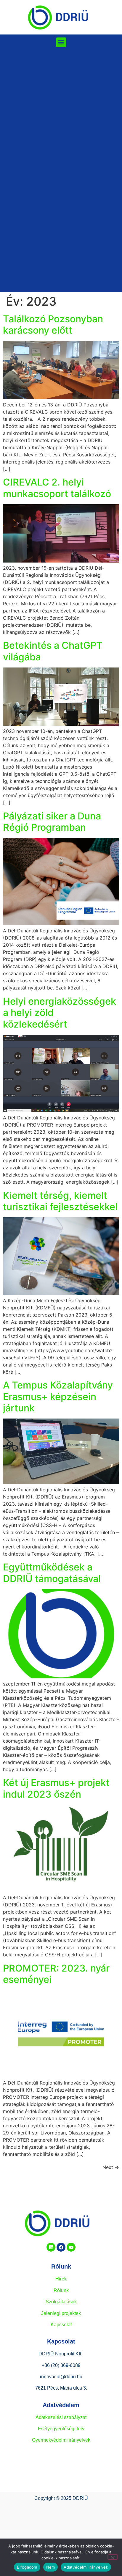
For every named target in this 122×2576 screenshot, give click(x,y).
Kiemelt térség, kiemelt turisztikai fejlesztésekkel (60, 1201)
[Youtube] (71, 2247)
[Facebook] (61, 2247)
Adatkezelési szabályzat (61, 2417)
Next (111, 2167)
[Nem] (113, 2557)
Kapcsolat (61, 2325)
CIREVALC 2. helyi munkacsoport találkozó (57, 488)
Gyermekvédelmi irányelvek (61, 2440)
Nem (51, 2567)
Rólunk (61, 2290)
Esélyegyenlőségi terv (61, 2429)
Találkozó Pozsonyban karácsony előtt (53, 325)
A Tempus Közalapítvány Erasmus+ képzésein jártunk (58, 1397)
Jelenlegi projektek (61, 2313)
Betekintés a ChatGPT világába (53, 651)
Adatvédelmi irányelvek (86, 2567)
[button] (61, 42)
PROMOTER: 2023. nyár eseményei (56, 1974)
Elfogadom (27, 2567)
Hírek (61, 2279)
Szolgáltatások (61, 2302)
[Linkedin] (51, 2247)
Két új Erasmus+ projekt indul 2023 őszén (56, 1788)
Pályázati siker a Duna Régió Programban (52, 822)
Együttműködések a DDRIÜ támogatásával (52, 1573)
